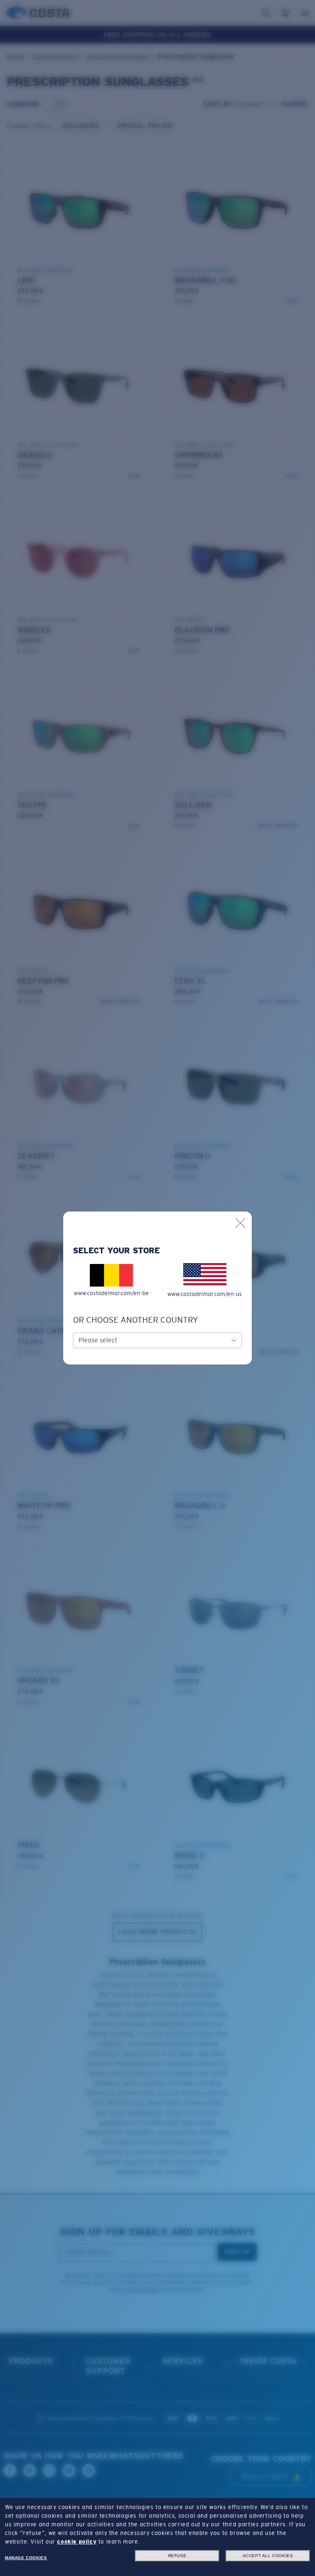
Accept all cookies (268, 2556)
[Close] (240, 1223)
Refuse (177, 2556)
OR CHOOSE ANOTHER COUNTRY (136, 1320)
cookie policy (77, 2542)
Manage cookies (26, 2558)
